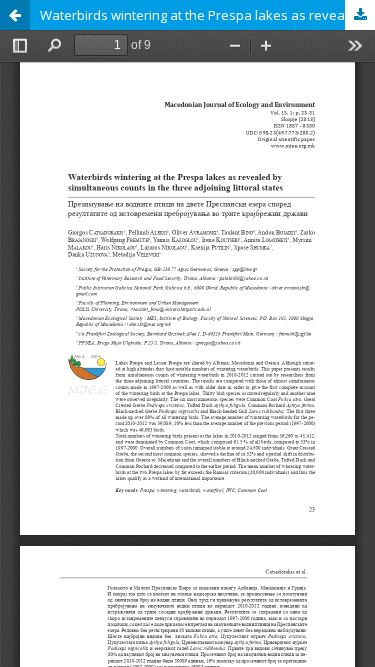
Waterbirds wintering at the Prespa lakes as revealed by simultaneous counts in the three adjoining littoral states (207, 15)
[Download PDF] (360, 15)
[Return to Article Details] (15, 15)
